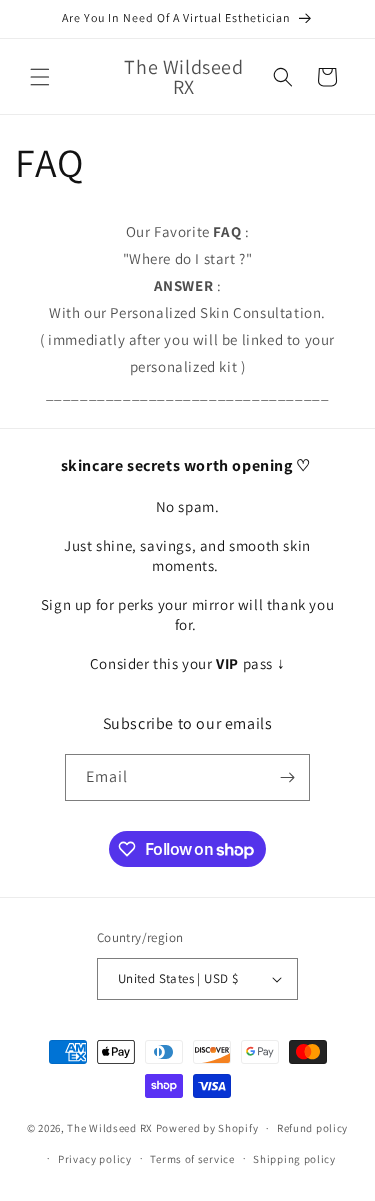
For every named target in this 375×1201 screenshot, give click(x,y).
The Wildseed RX (110, 1128)
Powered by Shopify (207, 1128)
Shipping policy (294, 1159)
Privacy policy (95, 1159)
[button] (40, 77)
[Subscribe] (287, 777)
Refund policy (312, 1128)
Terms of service (192, 1159)
